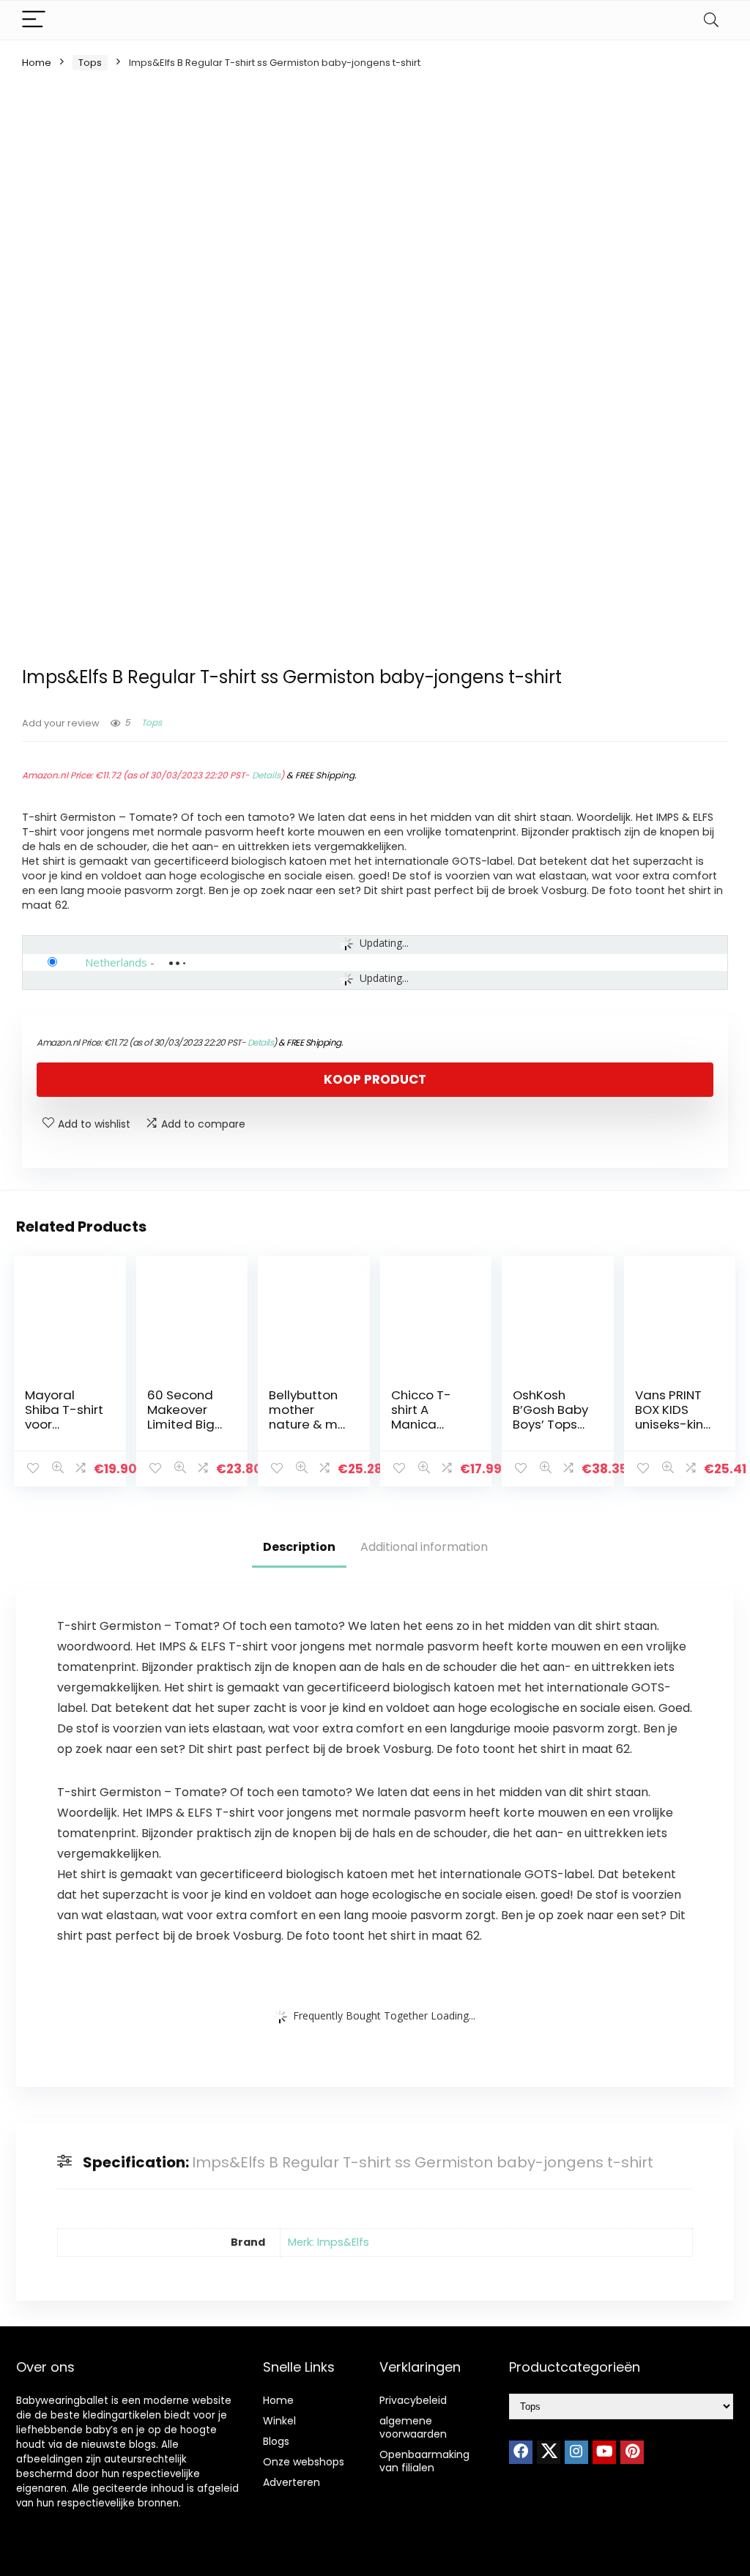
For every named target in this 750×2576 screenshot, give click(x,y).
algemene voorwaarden (413, 2427)
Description (299, 1547)
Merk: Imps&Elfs (328, 2242)
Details (266, 775)
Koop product (375, 1079)
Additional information (424, 1547)
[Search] (711, 20)
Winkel (279, 2421)
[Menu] (34, 20)
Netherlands (116, 962)
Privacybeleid (413, 2400)
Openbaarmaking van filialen (424, 2461)
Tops (90, 63)
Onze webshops (304, 2462)
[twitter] (549, 2452)
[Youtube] (604, 2452)
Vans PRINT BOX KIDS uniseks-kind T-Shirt (673, 1417)
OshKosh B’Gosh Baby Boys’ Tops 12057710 (550, 1417)
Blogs (276, 2441)
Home (37, 63)
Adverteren (292, 2482)
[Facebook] (521, 2452)
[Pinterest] (632, 2452)
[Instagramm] (576, 2452)
